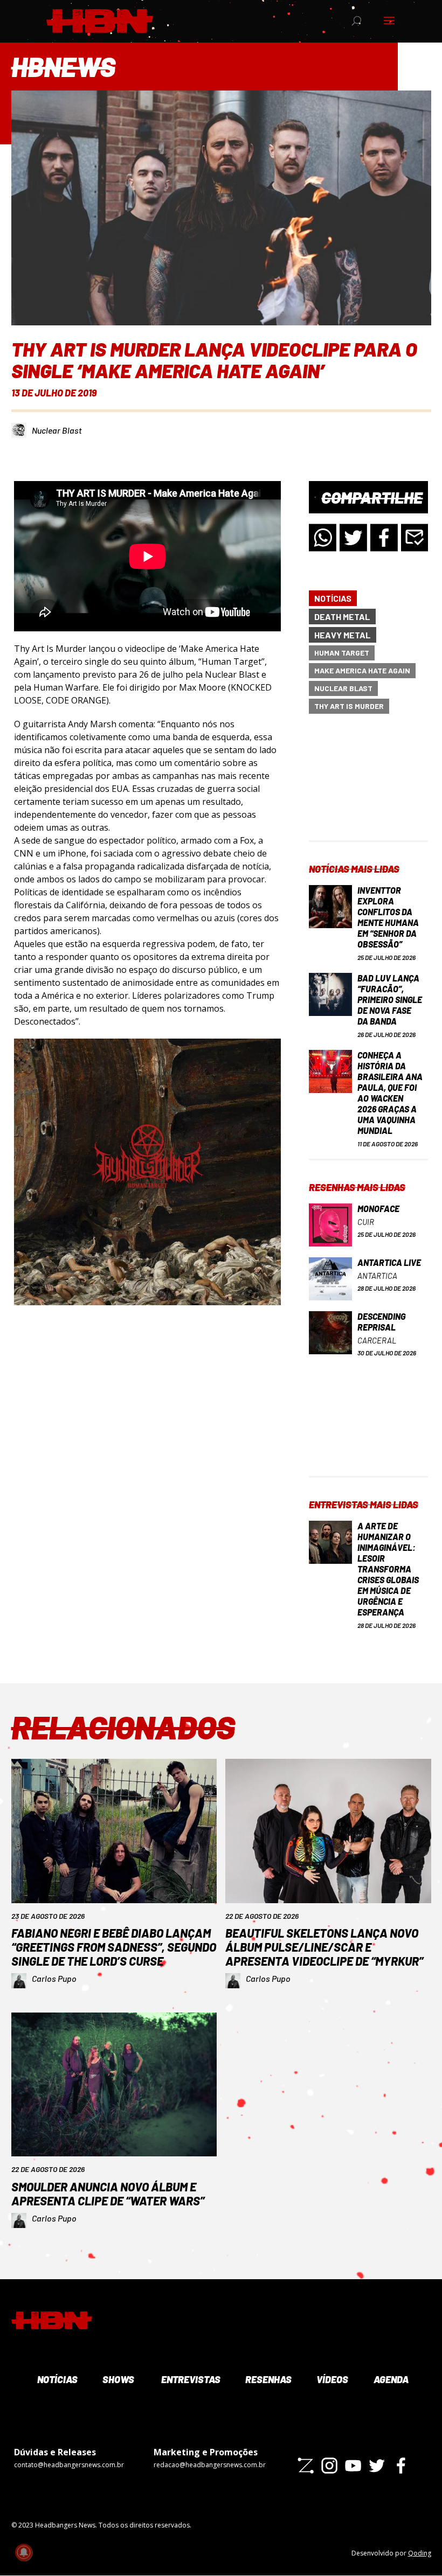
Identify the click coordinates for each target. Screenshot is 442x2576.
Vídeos (331, 2379)
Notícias (333, 598)
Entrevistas (189, 2379)
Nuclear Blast (57, 430)
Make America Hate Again (362, 670)
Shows (118, 2379)
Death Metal (342, 617)
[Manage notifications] (24, 2552)
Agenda (390, 2379)
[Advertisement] (368, 786)
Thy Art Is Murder (349, 706)
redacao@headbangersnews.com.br (210, 2465)
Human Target (342, 653)
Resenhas (267, 2379)
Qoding (420, 2553)
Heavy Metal (343, 635)
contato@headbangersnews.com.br (69, 2465)
